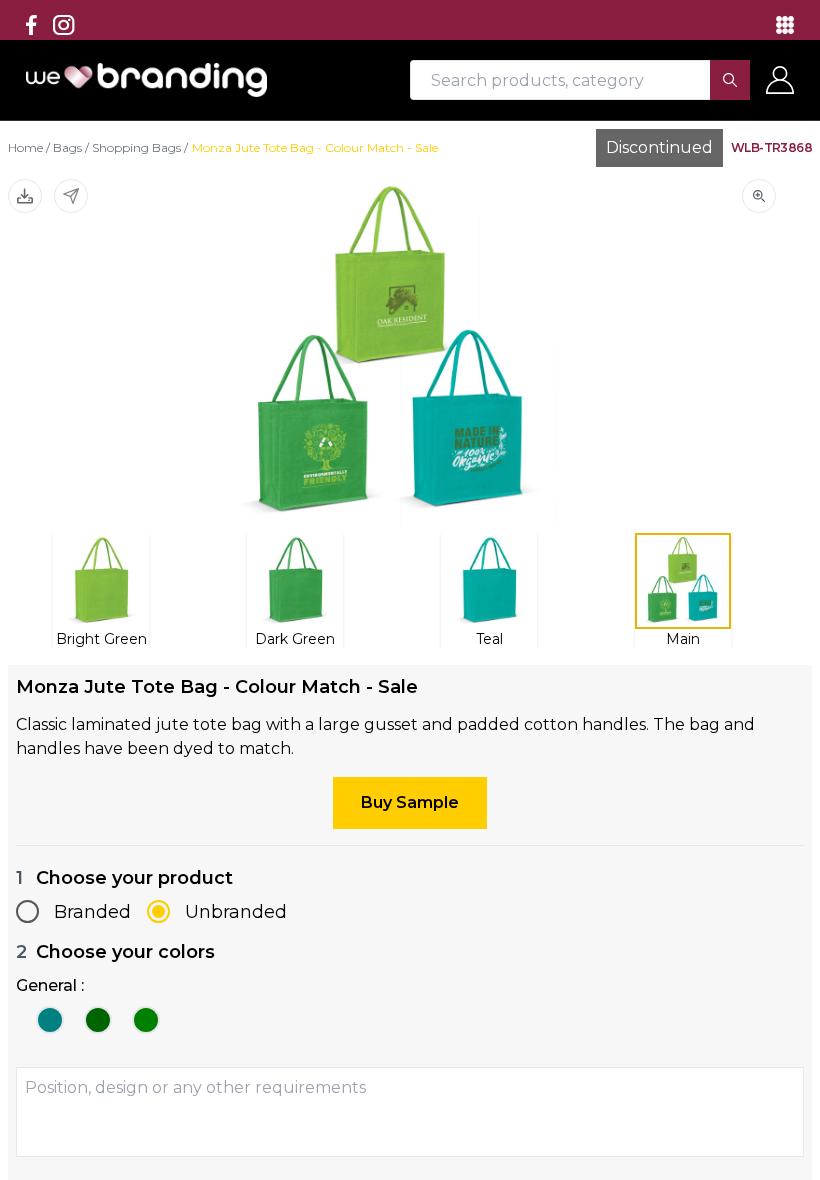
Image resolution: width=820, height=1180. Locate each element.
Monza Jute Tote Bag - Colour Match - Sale (315, 147)
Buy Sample (410, 802)
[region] (410, 590)
